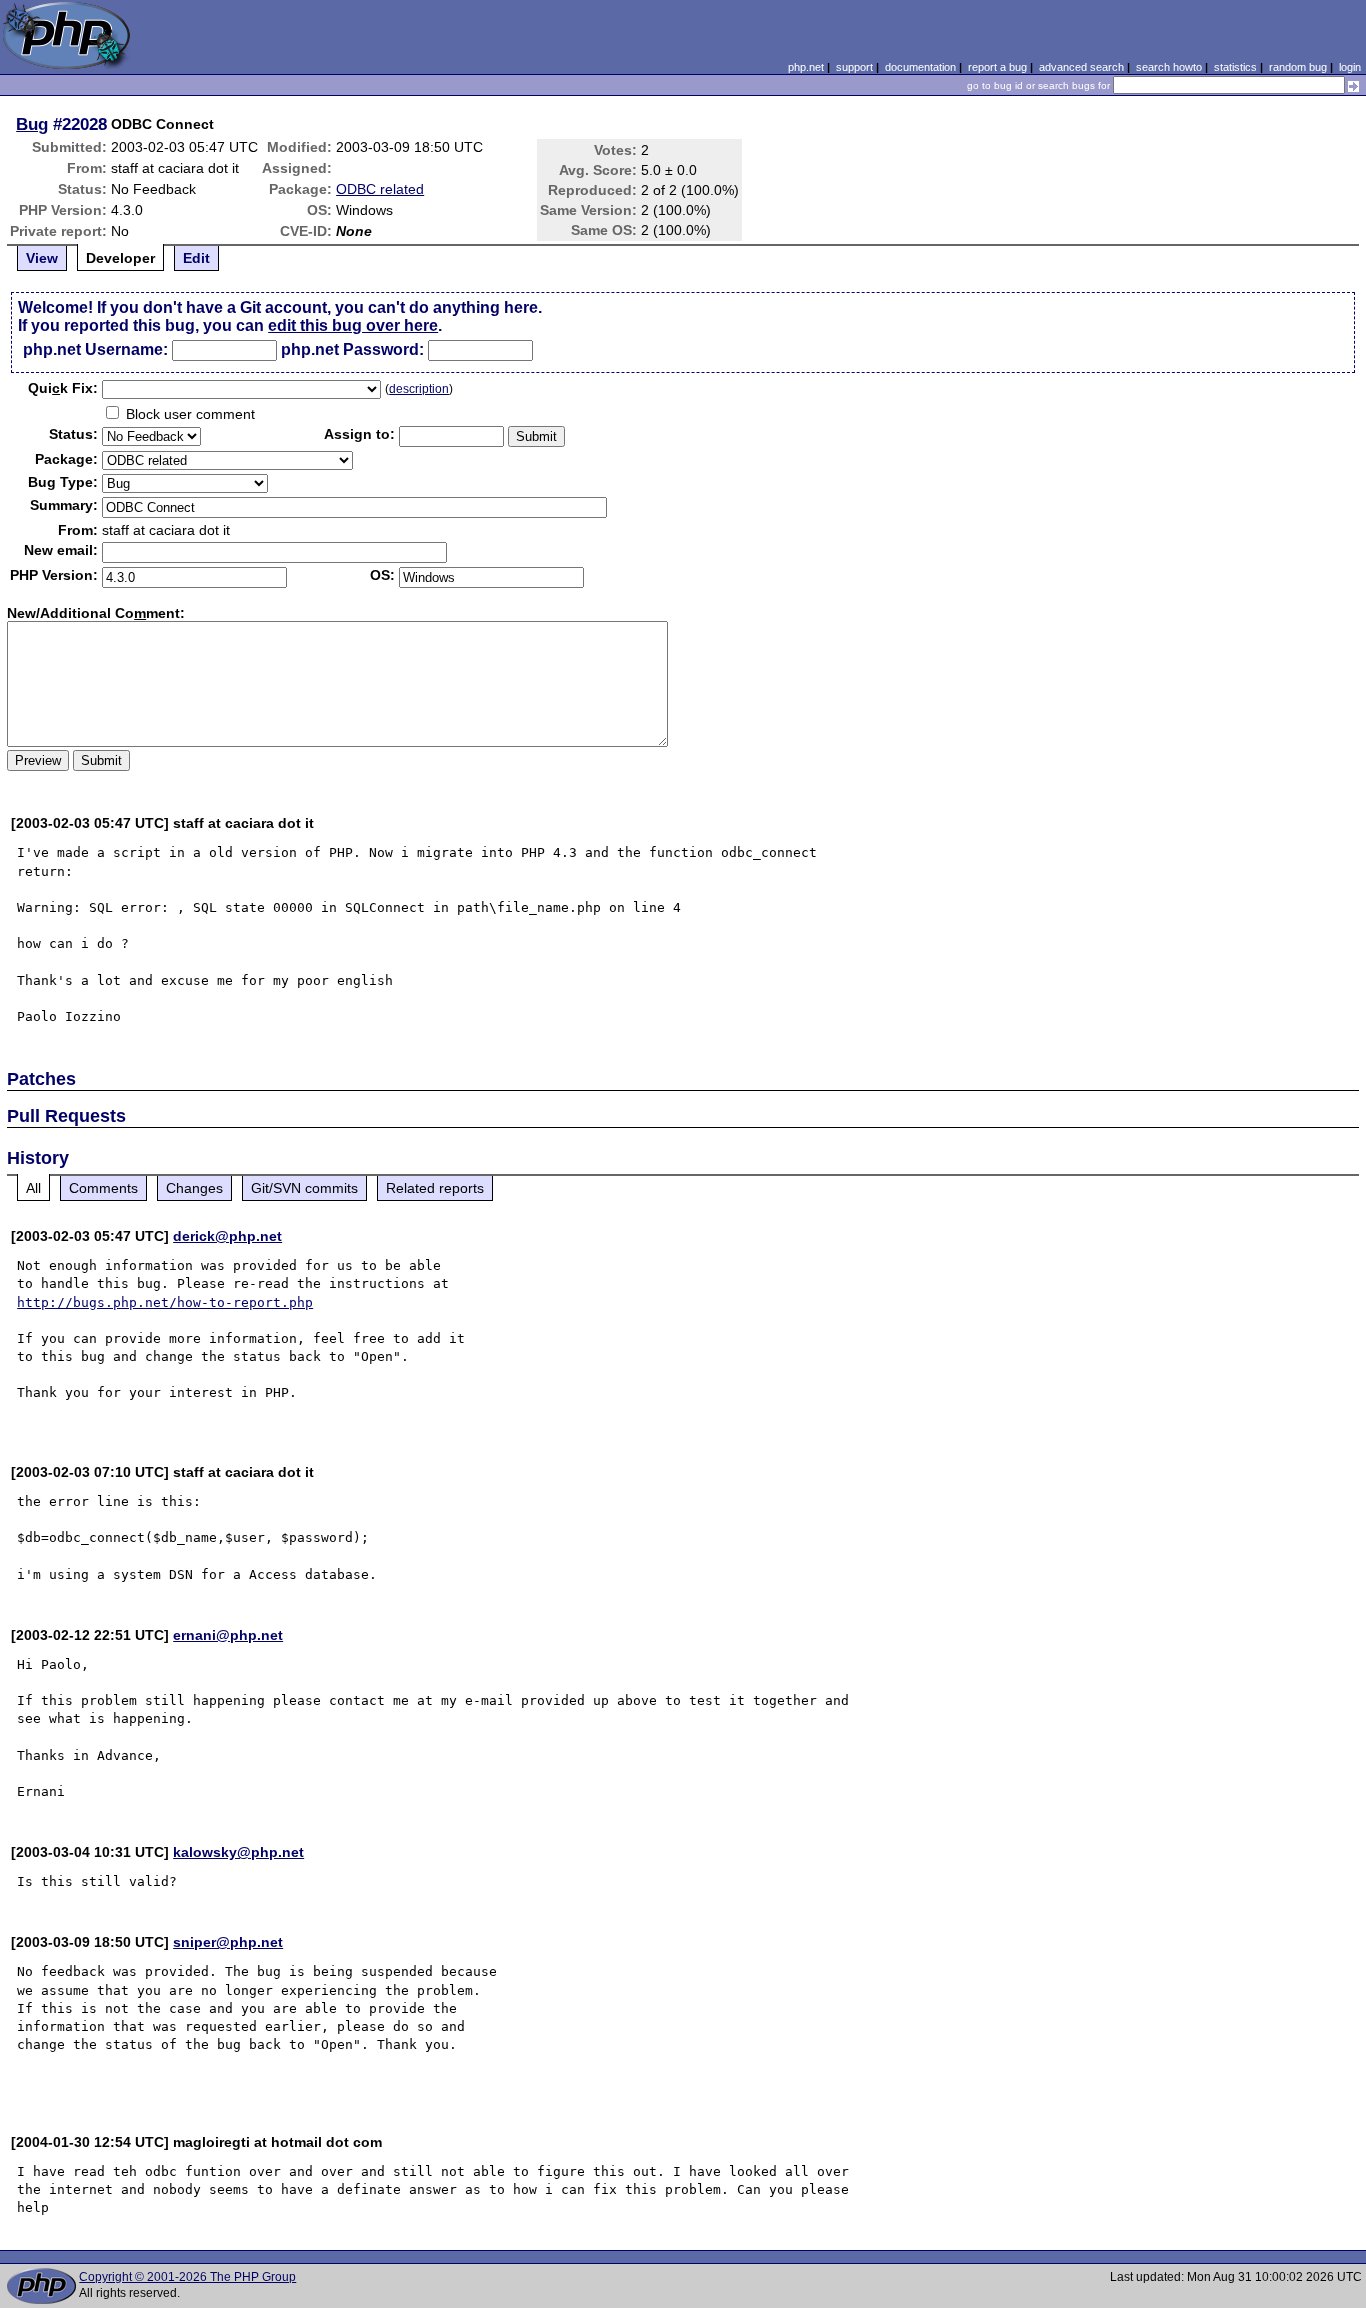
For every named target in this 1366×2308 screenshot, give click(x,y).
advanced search (1081, 67)
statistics (1235, 67)
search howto (1169, 67)
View (42, 258)
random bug (1298, 67)
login (1350, 67)
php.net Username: (95, 349)
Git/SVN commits (304, 1188)
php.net (806, 67)
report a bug (997, 67)
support (854, 67)
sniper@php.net (228, 1942)
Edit (196, 258)
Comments (103, 1188)
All (33, 1188)
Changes (194, 1188)
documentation (920, 67)
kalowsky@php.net (238, 1852)
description (419, 389)
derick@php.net (227, 1236)
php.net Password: (352, 349)
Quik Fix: (63, 388)
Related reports (435, 1188)
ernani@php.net (228, 1635)
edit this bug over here (353, 325)
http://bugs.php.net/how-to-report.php (165, 1302)
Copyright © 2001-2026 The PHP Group (187, 2277)
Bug (32, 124)
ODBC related (380, 189)
